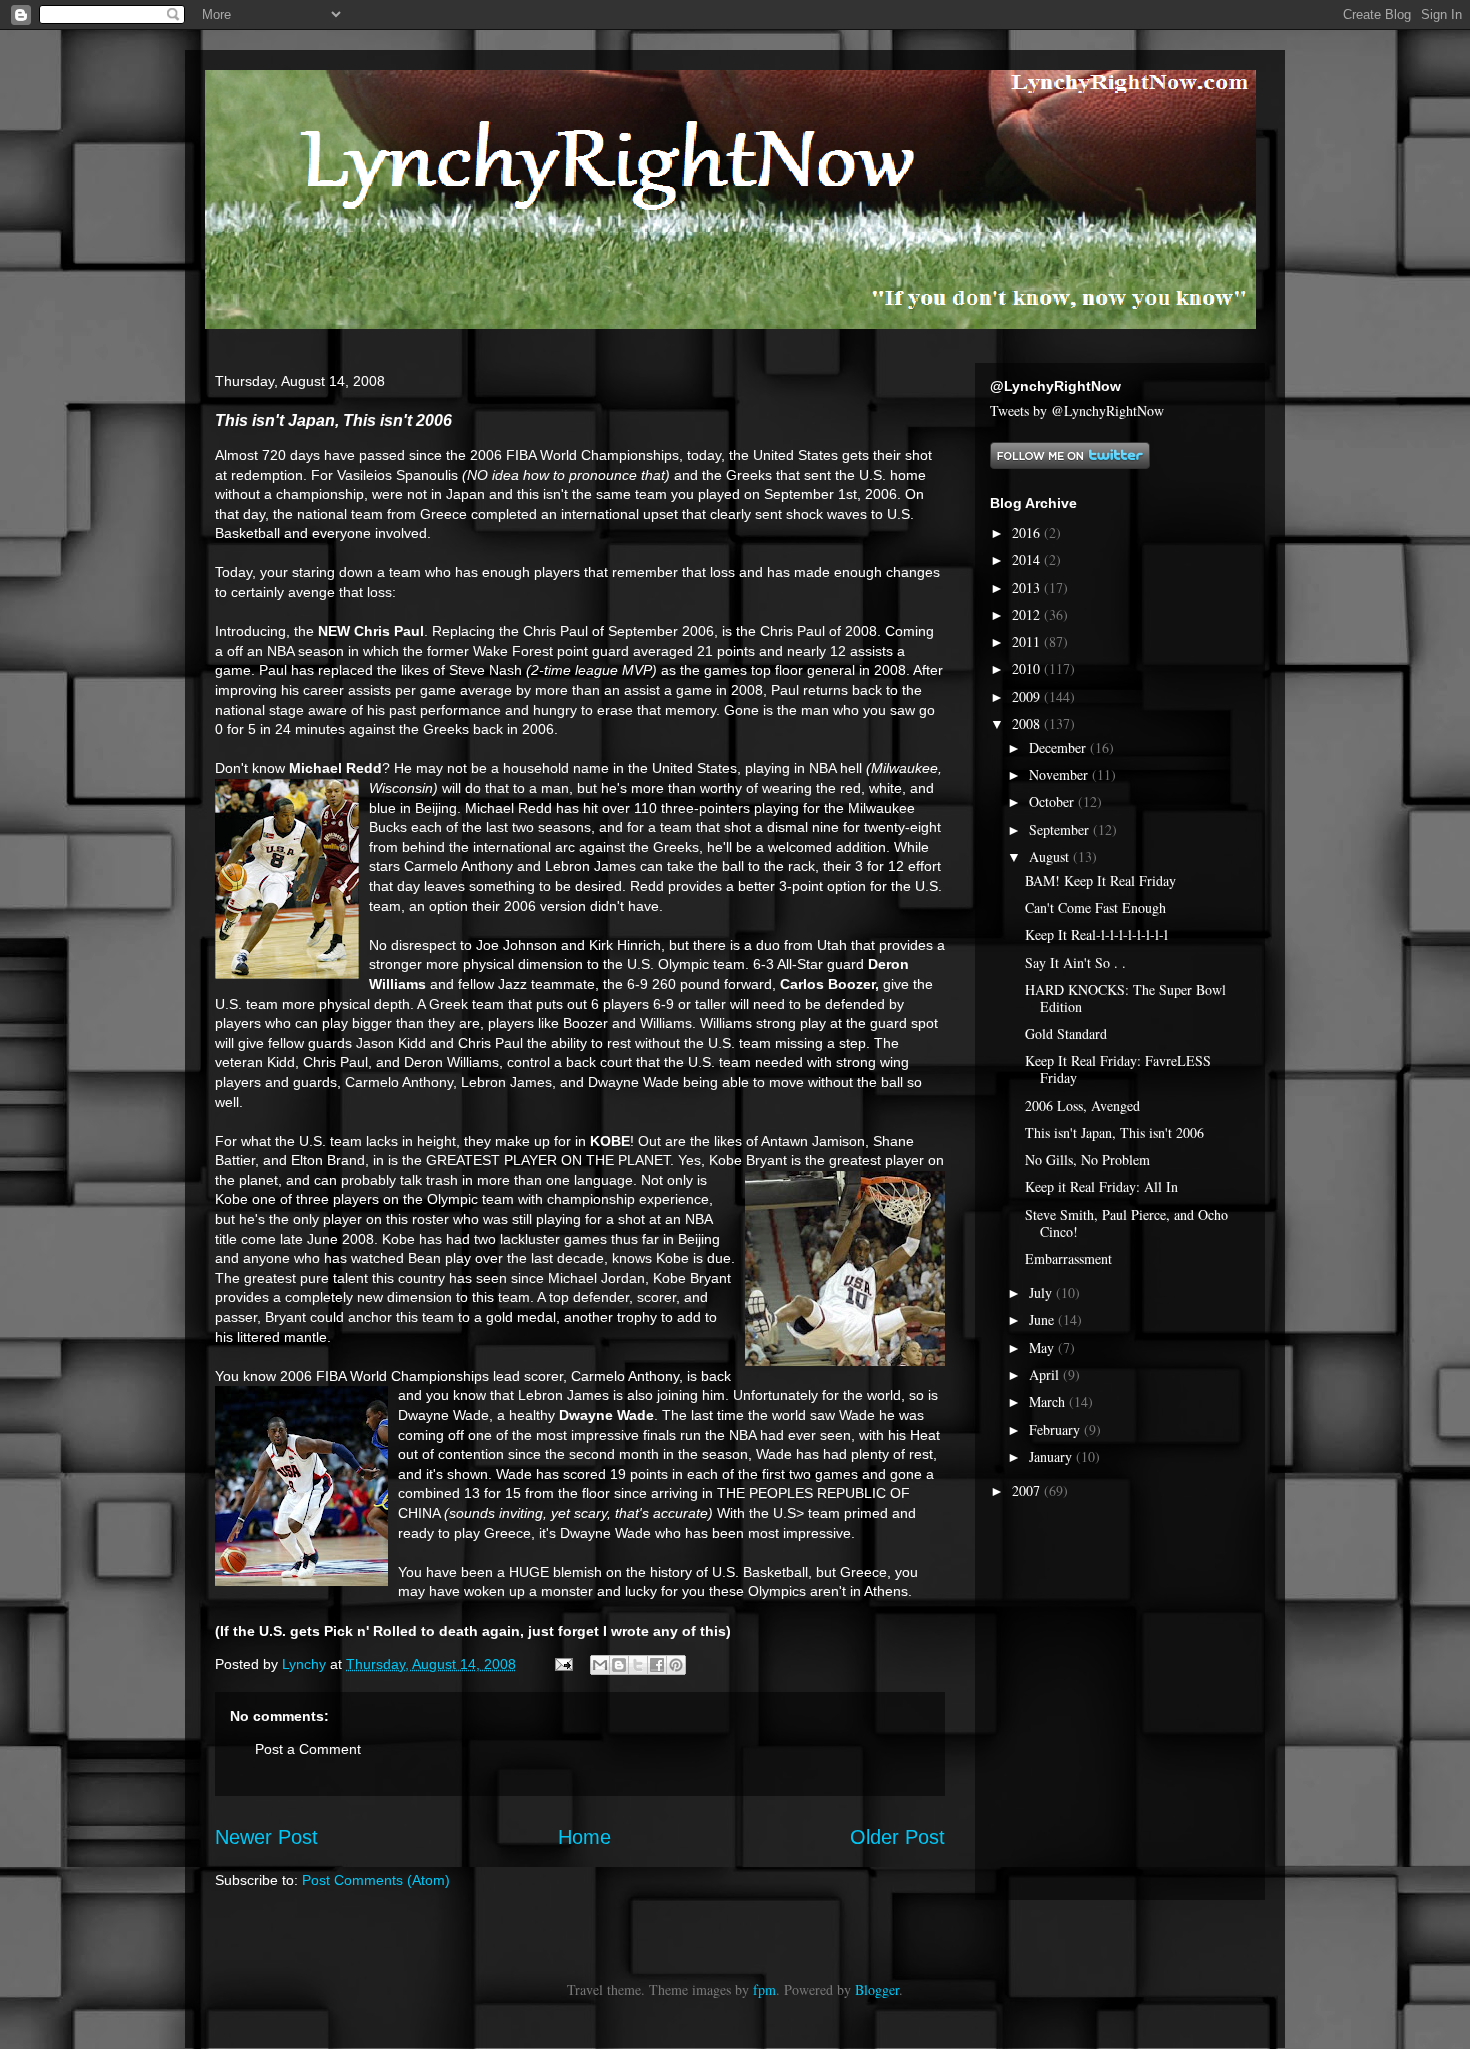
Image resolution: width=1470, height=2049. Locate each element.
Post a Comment (308, 1749)
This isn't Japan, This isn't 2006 (1114, 1132)
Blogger (877, 1989)
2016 (1028, 532)
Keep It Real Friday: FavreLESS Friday (1118, 1069)
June (1043, 1319)
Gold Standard (1066, 1033)
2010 (1028, 668)
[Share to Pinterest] (676, 1665)
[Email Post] (562, 1664)
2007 (1028, 1490)
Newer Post (266, 1837)
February (1056, 1429)
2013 (1028, 587)
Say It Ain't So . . (1075, 962)
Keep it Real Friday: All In (1101, 1186)
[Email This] (600, 1665)
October (1053, 801)
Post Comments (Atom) (376, 1880)
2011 (1028, 641)
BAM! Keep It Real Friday (1100, 880)
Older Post (897, 1837)
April (1046, 1374)
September (1061, 829)
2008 (1028, 723)
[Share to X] (638, 1665)
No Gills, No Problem (1087, 1159)
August (1051, 856)
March (1049, 1401)
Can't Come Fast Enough (1095, 907)
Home (584, 1837)
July (1042, 1292)
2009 (1028, 696)
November (1060, 774)
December (1059, 747)
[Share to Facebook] (657, 1665)
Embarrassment (1068, 1258)
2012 (1028, 614)
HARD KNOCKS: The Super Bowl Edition (1125, 998)
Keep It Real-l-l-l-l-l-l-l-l (1096, 934)
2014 (1028, 559)
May (1043, 1347)
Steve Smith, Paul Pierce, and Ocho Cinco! (1126, 1223)
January (1052, 1456)
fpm (764, 1989)
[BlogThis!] (619, 1665)
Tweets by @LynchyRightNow (1077, 410)
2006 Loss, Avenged (1082, 1105)
